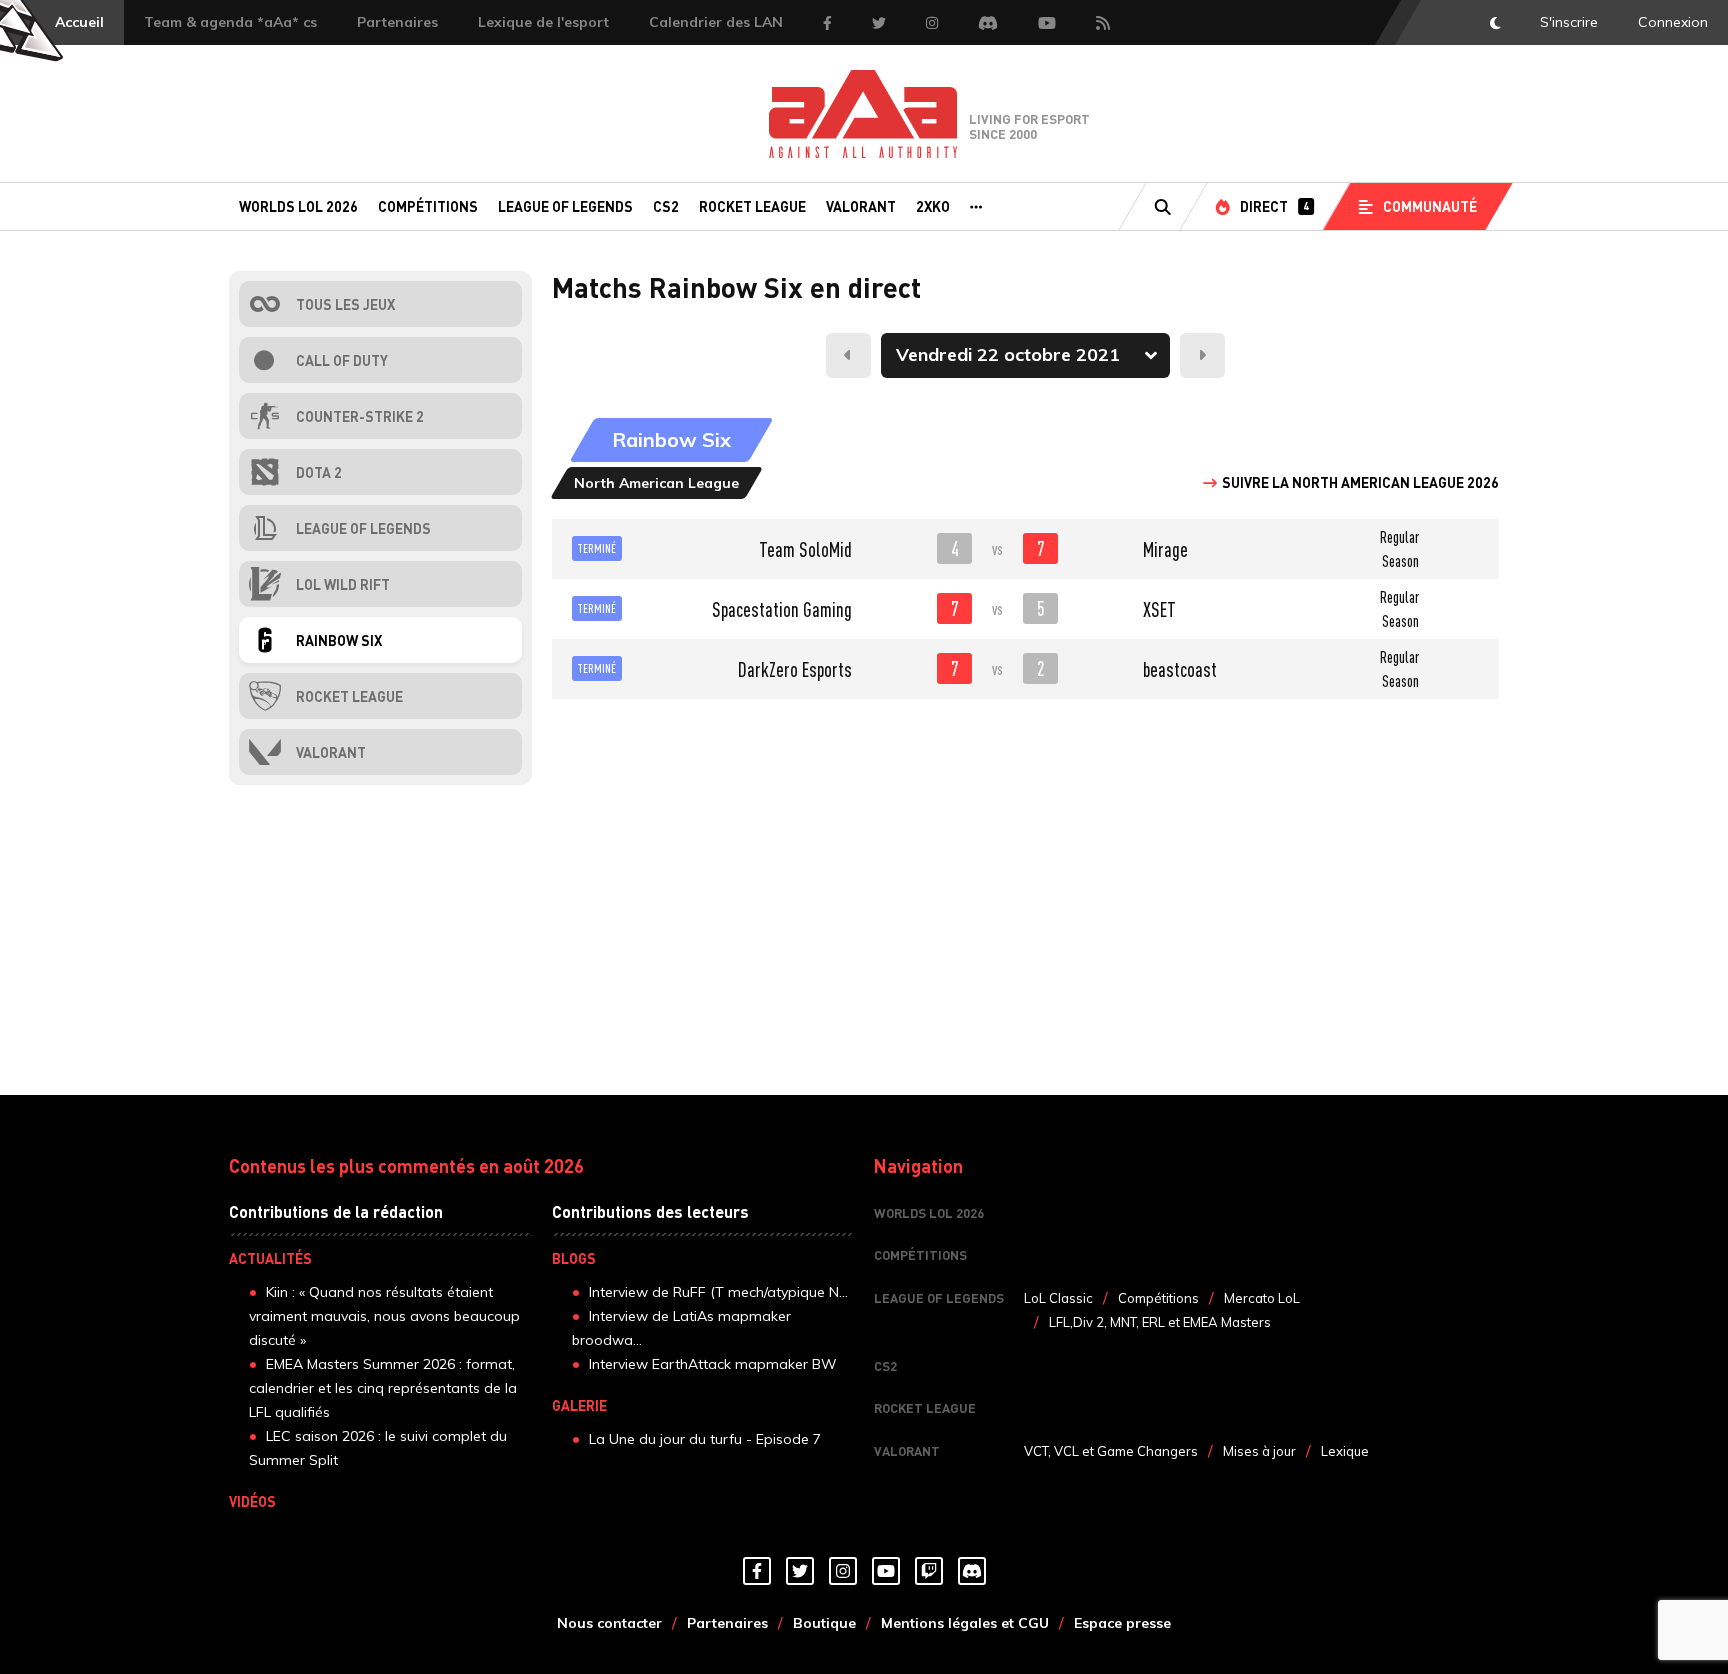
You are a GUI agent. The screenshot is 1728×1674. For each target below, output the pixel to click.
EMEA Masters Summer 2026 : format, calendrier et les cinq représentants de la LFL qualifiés (383, 1388)
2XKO (933, 206)
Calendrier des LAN (716, 22)
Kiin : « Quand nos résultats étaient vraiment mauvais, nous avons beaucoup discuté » (384, 1316)
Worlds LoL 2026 (298, 206)
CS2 (666, 206)
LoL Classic (1058, 1298)
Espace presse (1122, 1623)
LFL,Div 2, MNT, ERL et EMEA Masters (1160, 1322)
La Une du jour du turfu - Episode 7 (705, 1439)
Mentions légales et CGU (965, 1623)
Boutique (824, 1623)
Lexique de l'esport (543, 22)
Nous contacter (609, 1623)
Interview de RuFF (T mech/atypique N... (718, 1292)
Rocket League (752, 206)
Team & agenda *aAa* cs (230, 22)
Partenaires (397, 22)
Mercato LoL (1262, 1298)
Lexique (1345, 1451)
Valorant (861, 206)
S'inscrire (1569, 22)
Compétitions (428, 206)
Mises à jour (1259, 1451)
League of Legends (565, 206)
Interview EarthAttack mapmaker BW (713, 1364)
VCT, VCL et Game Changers (1111, 1451)
